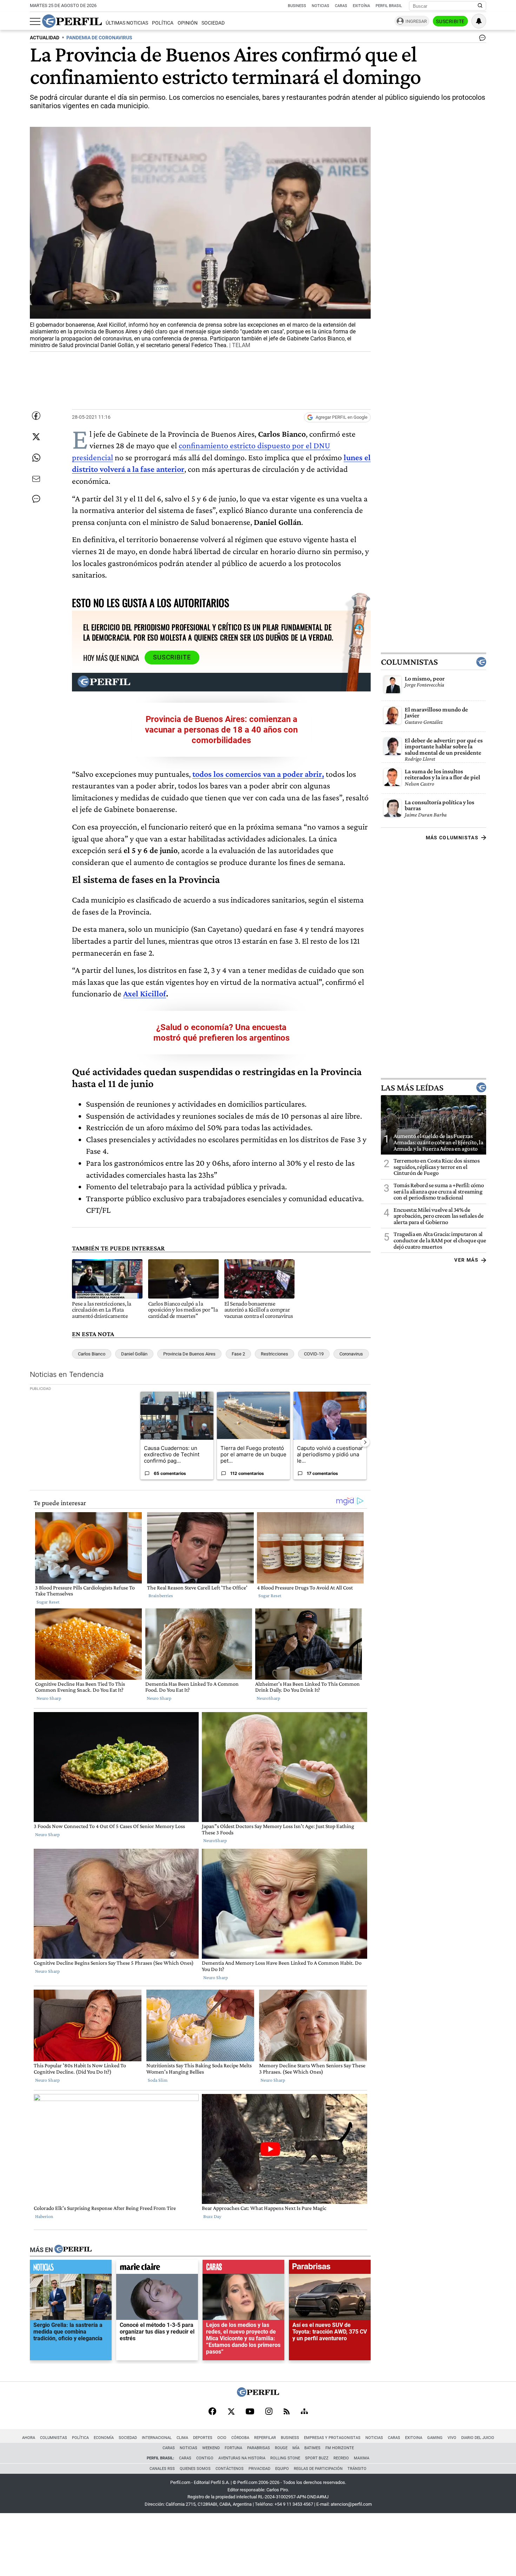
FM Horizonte (340, 2448)
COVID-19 (314, 1354)
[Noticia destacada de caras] (243, 2269)
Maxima (362, 2458)
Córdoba (240, 2438)
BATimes (312, 2448)
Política (163, 23)
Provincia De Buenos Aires (189, 1354)
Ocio (222, 2438)
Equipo (282, 2469)
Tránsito (357, 2469)
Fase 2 (238, 1354)
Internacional (157, 2438)
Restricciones (274, 1354)
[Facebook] (212, 2412)
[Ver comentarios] (481, 39)
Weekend (211, 2448)
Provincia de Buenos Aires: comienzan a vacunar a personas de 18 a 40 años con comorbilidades (221, 730)
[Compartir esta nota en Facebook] (36, 416)
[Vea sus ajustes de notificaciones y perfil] (479, 21)
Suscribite (450, 21)
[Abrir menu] (35, 21)
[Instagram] (269, 2412)
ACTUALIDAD (45, 38)
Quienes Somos (195, 2469)
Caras (341, 6)
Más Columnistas (452, 838)
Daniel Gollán (134, 1354)
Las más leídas (412, 1087)
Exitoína (361, 6)
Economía (104, 2438)
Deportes (203, 2438)
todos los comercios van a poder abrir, (258, 774)
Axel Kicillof (145, 993)
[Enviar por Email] (36, 479)
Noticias (320, 6)
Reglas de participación (318, 2469)
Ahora (29, 2438)
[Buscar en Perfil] (480, 6)
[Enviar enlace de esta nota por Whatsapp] (36, 458)
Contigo (205, 2458)
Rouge (281, 2448)
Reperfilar (265, 2438)
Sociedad (213, 23)
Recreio (341, 2458)
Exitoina (414, 2438)
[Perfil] (73, 2250)
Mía (296, 2448)
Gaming (435, 2438)
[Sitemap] (304, 2412)
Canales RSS (162, 2469)
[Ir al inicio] (72, 21)
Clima (182, 2438)
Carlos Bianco (92, 1354)
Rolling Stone (285, 2458)
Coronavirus (351, 1354)
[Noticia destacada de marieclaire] (157, 2269)
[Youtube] (250, 2412)
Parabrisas (259, 2448)
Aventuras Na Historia (242, 2458)
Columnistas (409, 662)
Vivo (452, 2438)
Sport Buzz (317, 2458)
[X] (231, 2412)
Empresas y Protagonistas (332, 2438)
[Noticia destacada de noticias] (71, 2269)
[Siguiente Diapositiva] (365, 1442)
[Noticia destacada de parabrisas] (330, 2269)
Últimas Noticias (127, 23)
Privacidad (259, 2469)
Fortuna (233, 2448)
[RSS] (287, 2412)
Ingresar (416, 21)
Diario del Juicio (478, 2438)
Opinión (188, 23)
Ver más (466, 1260)
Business (297, 6)
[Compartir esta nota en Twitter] (36, 437)
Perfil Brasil (389, 6)
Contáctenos (230, 2469)
